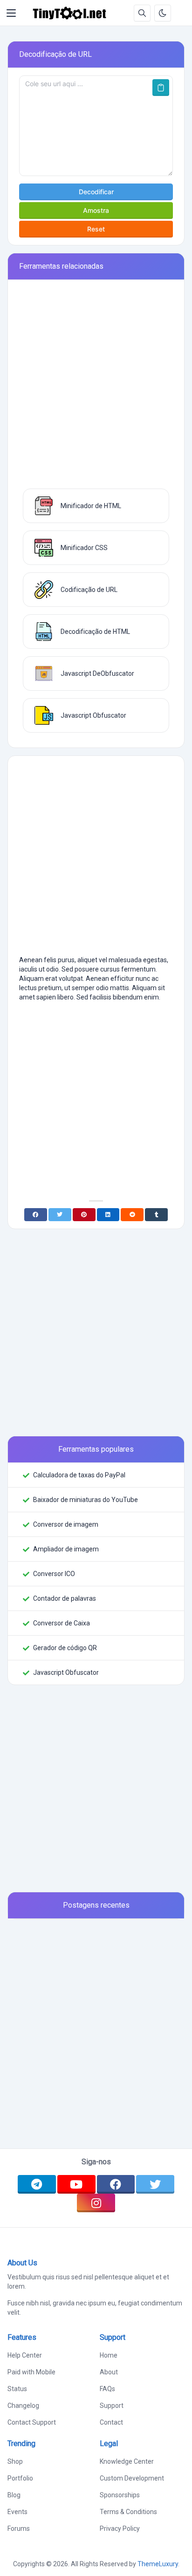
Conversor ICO (54, 1574)
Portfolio (20, 2478)
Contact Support (32, 2422)
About (109, 2372)
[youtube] (76, 2184)
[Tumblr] (156, 1215)
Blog (14, 2495)
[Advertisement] (96, 388)
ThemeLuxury (158, 2564)
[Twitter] (60, 1215)
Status (17, 2389)
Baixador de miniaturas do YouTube (86, 1500)
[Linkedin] (108, 1215)
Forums (19, 2528)
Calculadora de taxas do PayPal (79, 1475)
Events (17, 2512)
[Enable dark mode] (163, 13)
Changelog (23, 2406)
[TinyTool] (69, 13)
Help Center (25, 2355)
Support (112, 2406)
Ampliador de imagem (66, 1549)
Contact (111, 2422)
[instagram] (96, 2203)
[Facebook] (36, 1215)
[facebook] (116, 2184)
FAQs (107, 2389)
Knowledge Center (127, 2461)
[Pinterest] (84, 1215)
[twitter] (155, 2184)
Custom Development (132, 2478)
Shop (15, 2461)
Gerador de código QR (65, 1648)
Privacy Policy (120, 2528)
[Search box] (142, 13)
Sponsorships (120, 2495)
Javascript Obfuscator (66, 1672)
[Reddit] (132, 1215)
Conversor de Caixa (62, 1623)
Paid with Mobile (31, 2372)
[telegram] (37, 2184)
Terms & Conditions (128, 2512)
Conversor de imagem (66, 1524)
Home (109, 2355)
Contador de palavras (65, 1598)
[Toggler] (11, 13)
